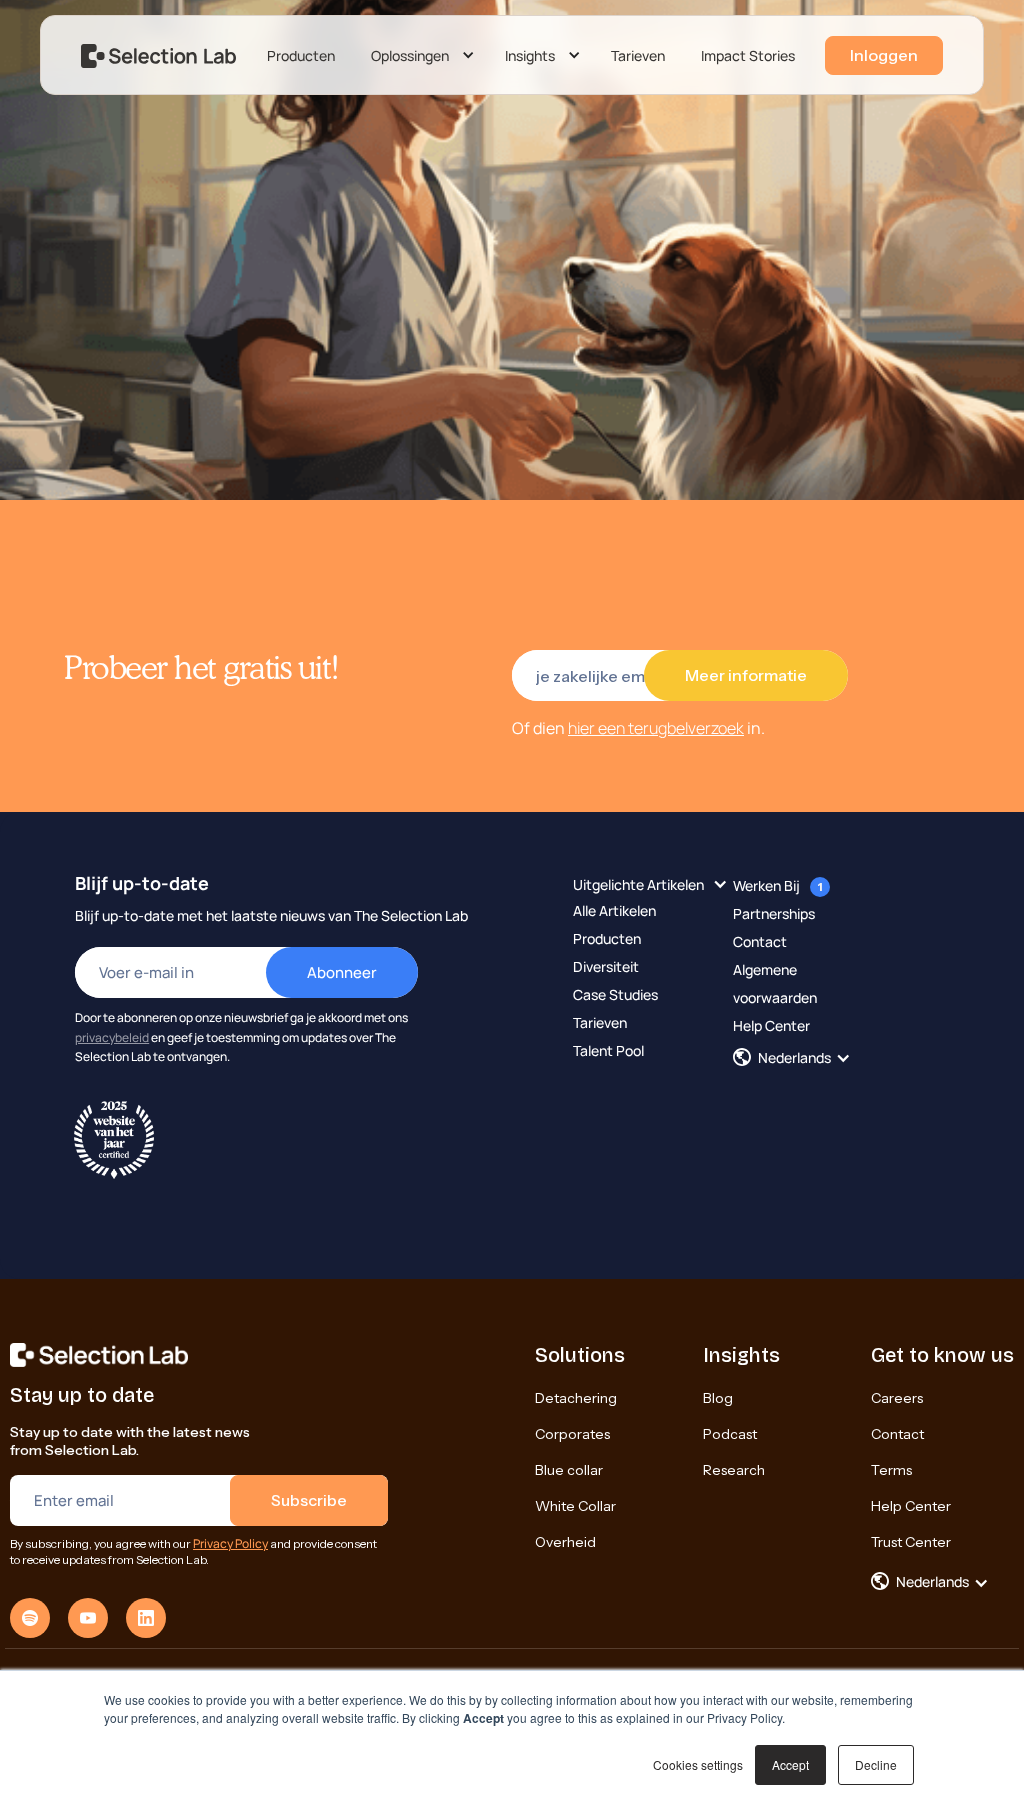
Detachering (576, 1398)
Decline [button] (876, 1764)
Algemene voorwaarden (775, 983)
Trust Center (911, 1542)
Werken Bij (766, 885)
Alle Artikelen (614, 910)
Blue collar (569, 1470)
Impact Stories (748, 55)
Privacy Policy (230, 1543)
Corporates (572, 1434)
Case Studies (615, 994)
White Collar (575, 1506)
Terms (891, 1470)
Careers (897, 1398)
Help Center (771, 1025)
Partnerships (774, 913)
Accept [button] (790, 1764)
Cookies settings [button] (698, 1764)
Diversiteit (606, 966)
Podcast (730, 1434)
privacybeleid (112, 1037)
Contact (760, 941)
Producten (301, 55)
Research (734, 1470)
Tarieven (638, 55)
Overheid (565, 1542)
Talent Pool (608, 1050)
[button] (420, 56)
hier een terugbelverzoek (656, 728)
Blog (718, 1398)
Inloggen (884, 55)
